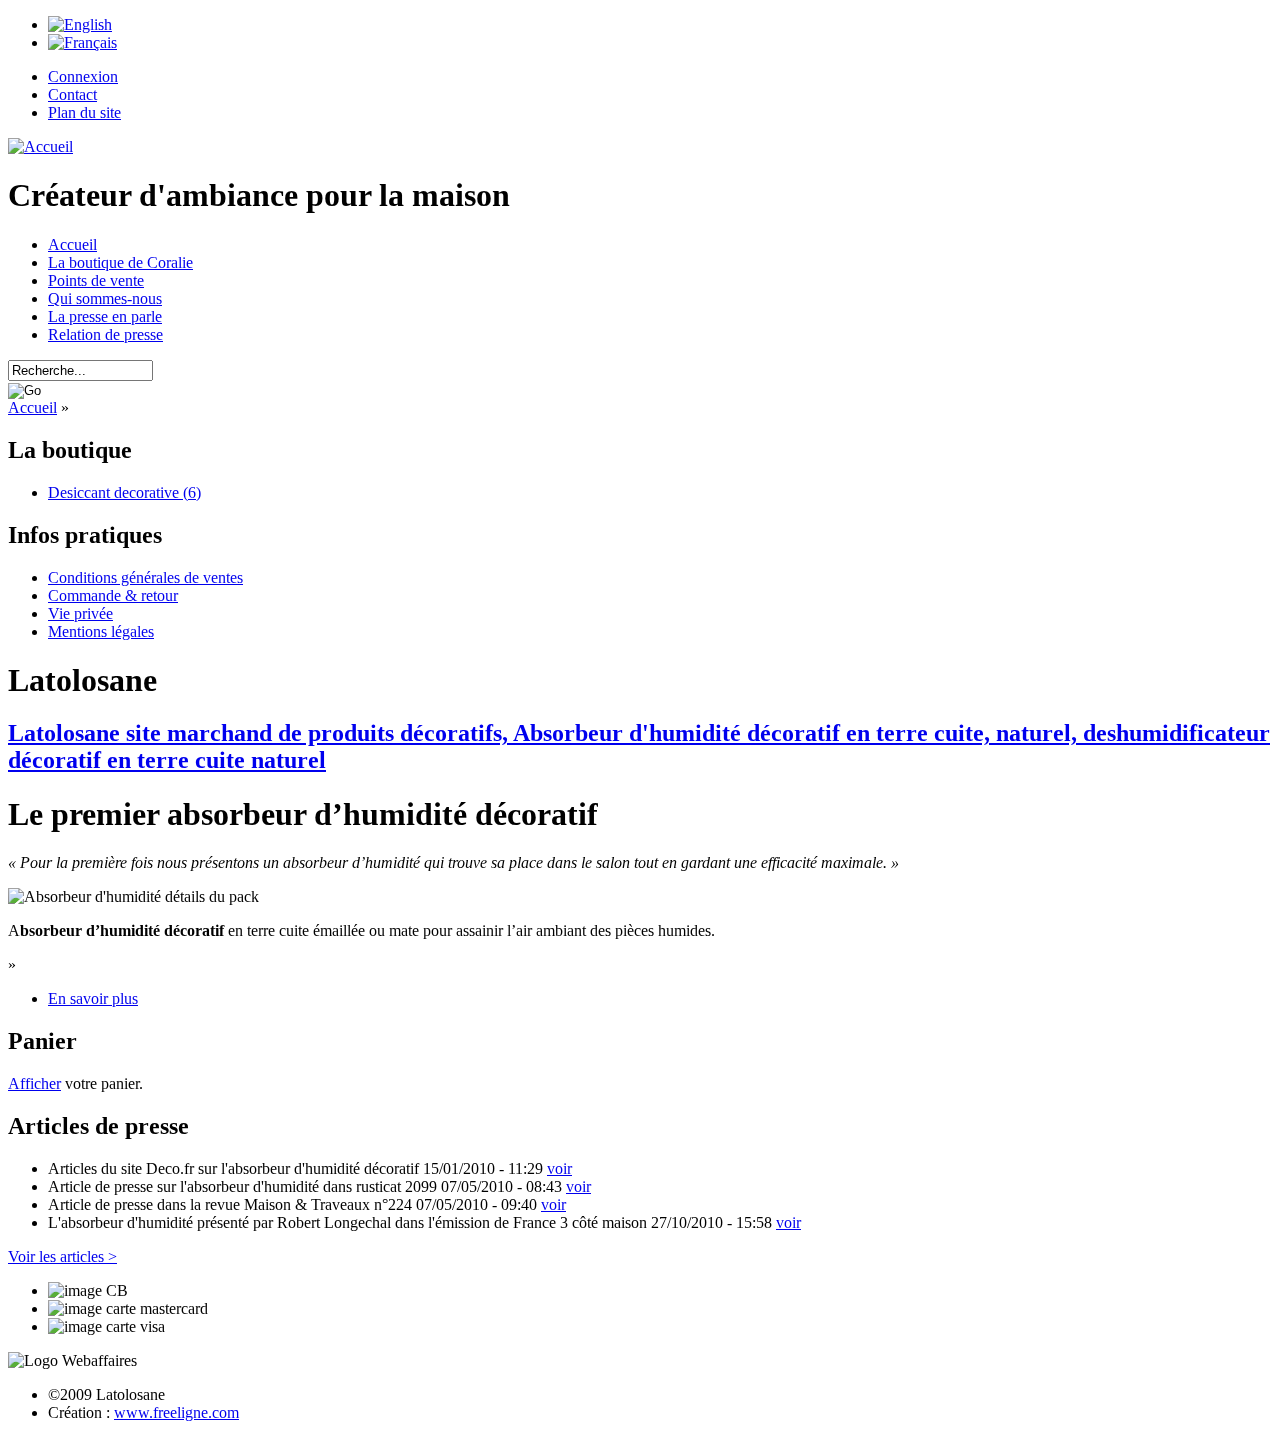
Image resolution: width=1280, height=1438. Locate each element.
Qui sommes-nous (105, 298)
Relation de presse (105, 334)
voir (559, 1168)
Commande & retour (113, 595)
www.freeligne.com (176, 1412)
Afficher (34, 1083)
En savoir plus (93, 998)
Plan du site (84, 112)
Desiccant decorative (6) (124, 492)
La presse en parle (105, 316)
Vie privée (80, 613)
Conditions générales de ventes (145, 577)
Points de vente (96, 280)
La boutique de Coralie (120, 262)
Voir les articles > (62, 1256)
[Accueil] (40, 146)
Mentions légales (101, 631)
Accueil (72, 244)
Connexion (83, 76)
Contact (72, 94)
